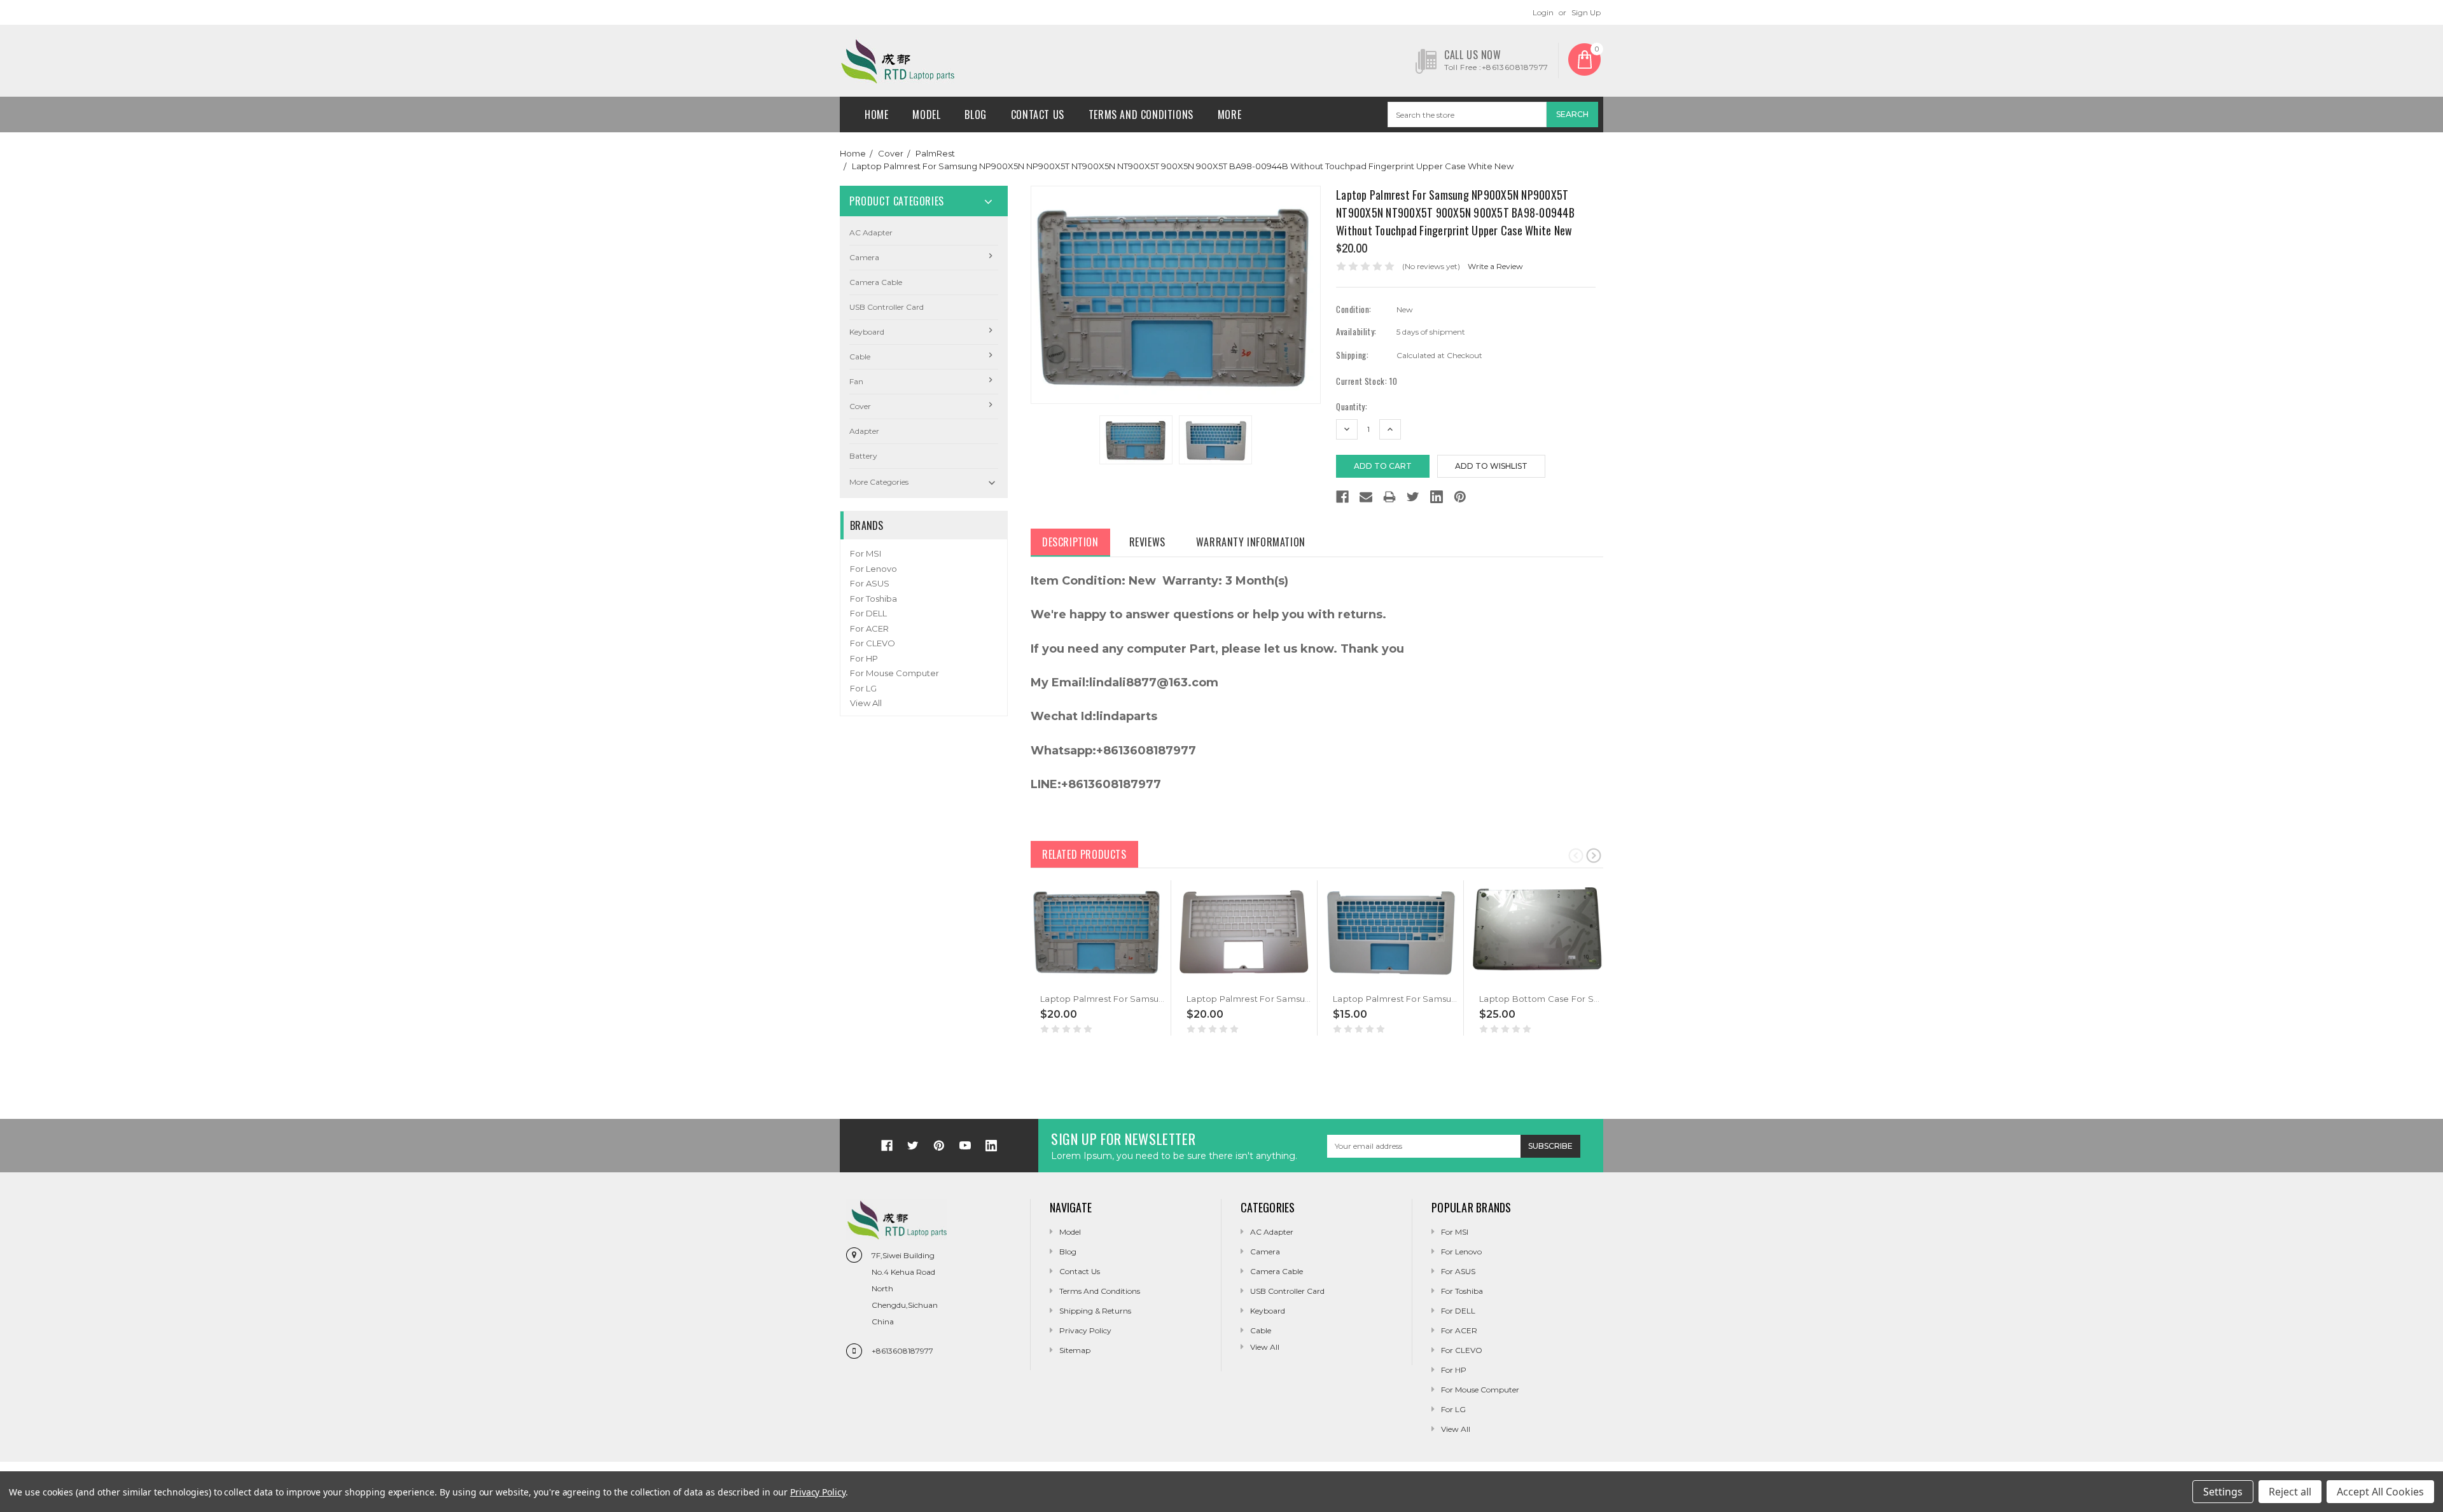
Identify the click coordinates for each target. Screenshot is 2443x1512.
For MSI (866, 553)
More (1229, 114)
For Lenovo (873, 569)
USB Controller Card (887, 307)
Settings (2223, 1492)
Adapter (864, 431)
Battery (863, 456)
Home (876, 114)
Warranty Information (1251, 542)
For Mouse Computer (894, 673)
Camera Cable (876, 282)
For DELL (868, 613)
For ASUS (870, 583)
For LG (863, 688)
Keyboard (867, 332)
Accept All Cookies (2380, 1492)
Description (1070, 542)
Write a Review (1495, 266)
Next (1594, 855)
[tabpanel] (1098, 958)
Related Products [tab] (1084, 854)
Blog (975, 114)
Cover (891, 153)
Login (1543, 12)
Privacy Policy (1085, 1330)
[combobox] (1467, 114)
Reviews (1147, 542)
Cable (860, 357)
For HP (864, 658)
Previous (1576, 855)
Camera (864, 257)
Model (926, 114)
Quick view (1041, 979)
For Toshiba (873, 599)
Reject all (2290, 1492)
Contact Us (1038, 114)
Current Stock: (1367, 381)
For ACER (869, 628)
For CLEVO (873, 643)
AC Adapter (871, 232)
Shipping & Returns (1095, 1311)
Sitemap (1075, 1350)
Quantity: (1352, 407)
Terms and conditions (1141, 114)
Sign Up (1586, 12)
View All (866, 703)
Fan (856, 381)
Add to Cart (1066, 979)
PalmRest (935, 153)
